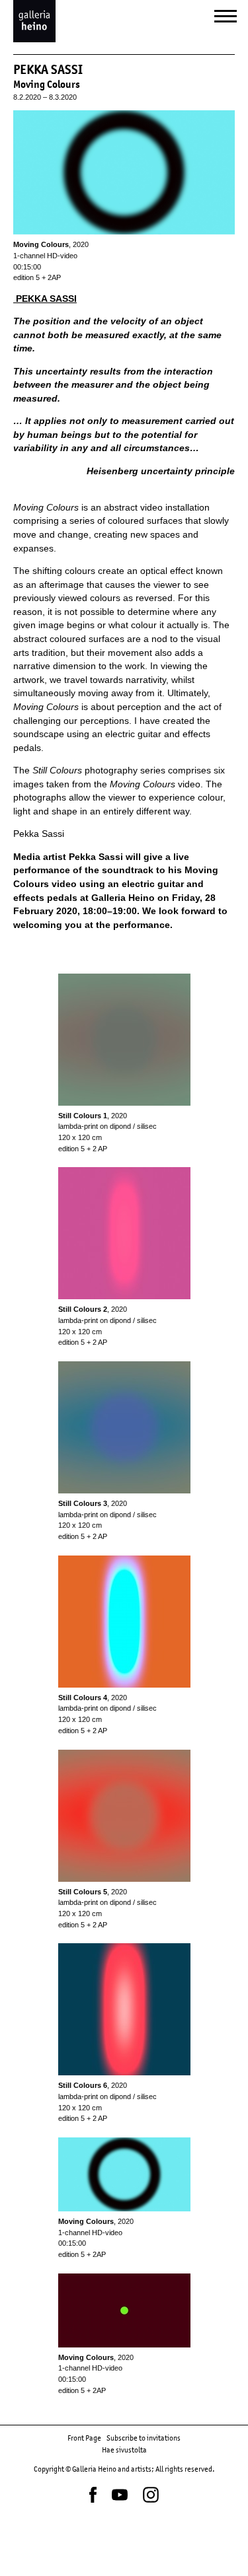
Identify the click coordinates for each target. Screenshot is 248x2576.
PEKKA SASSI (45, 299)
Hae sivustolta (124, 2450)
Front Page (84, 2438)
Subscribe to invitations (144, 2438)
